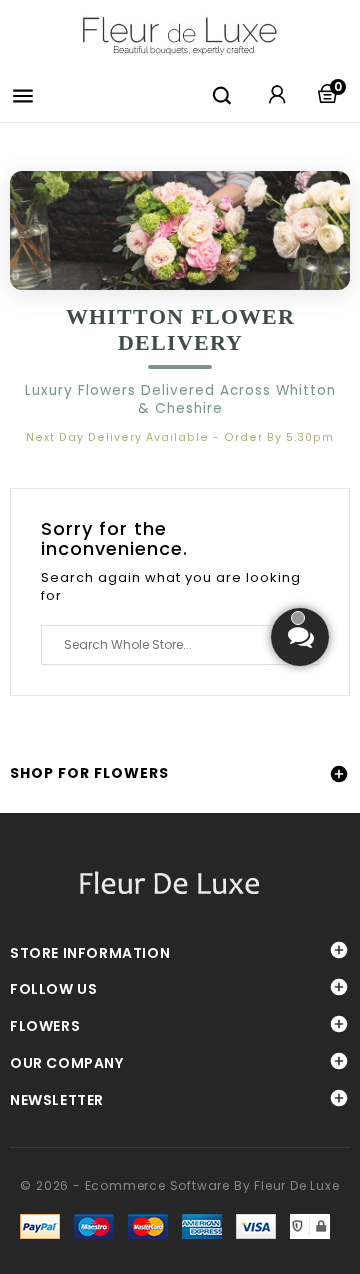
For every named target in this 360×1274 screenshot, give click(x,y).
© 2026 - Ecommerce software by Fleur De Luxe (179, 1185)
